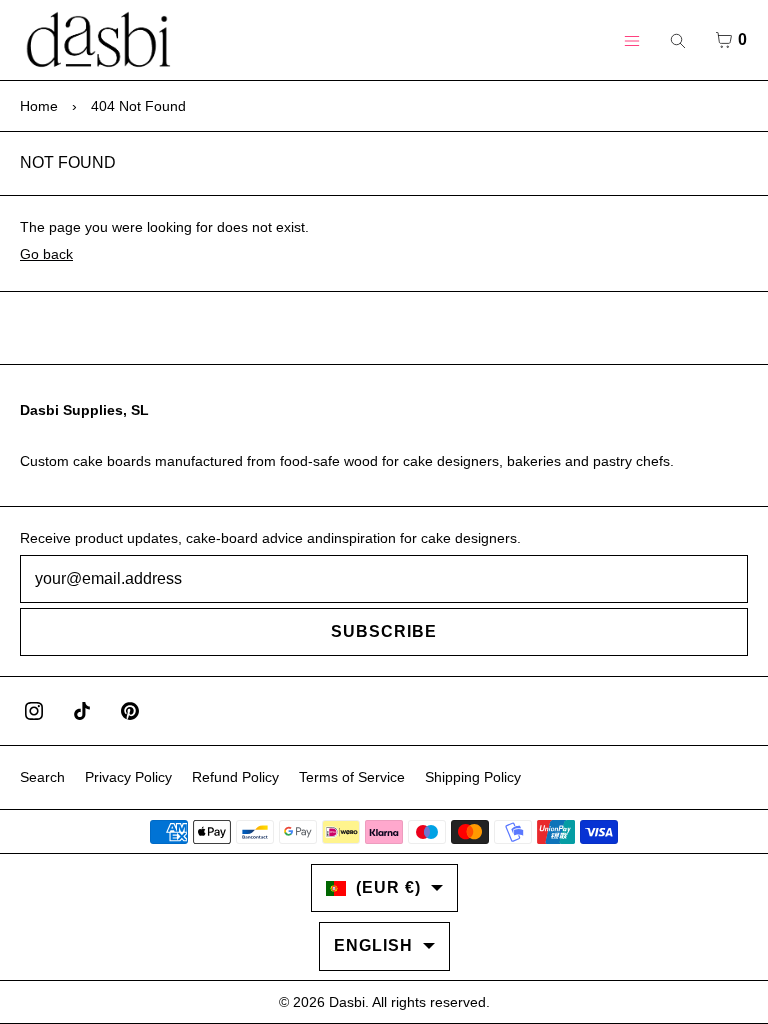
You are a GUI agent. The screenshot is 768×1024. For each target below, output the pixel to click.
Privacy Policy (128, 777)
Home (39, 106)
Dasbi (347, 1002)
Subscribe (384, 631)
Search (42, 777)
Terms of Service (352, 777)
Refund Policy (235, 777)
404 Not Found (138, 106)
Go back (46, 254)
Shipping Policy (473, 777)
